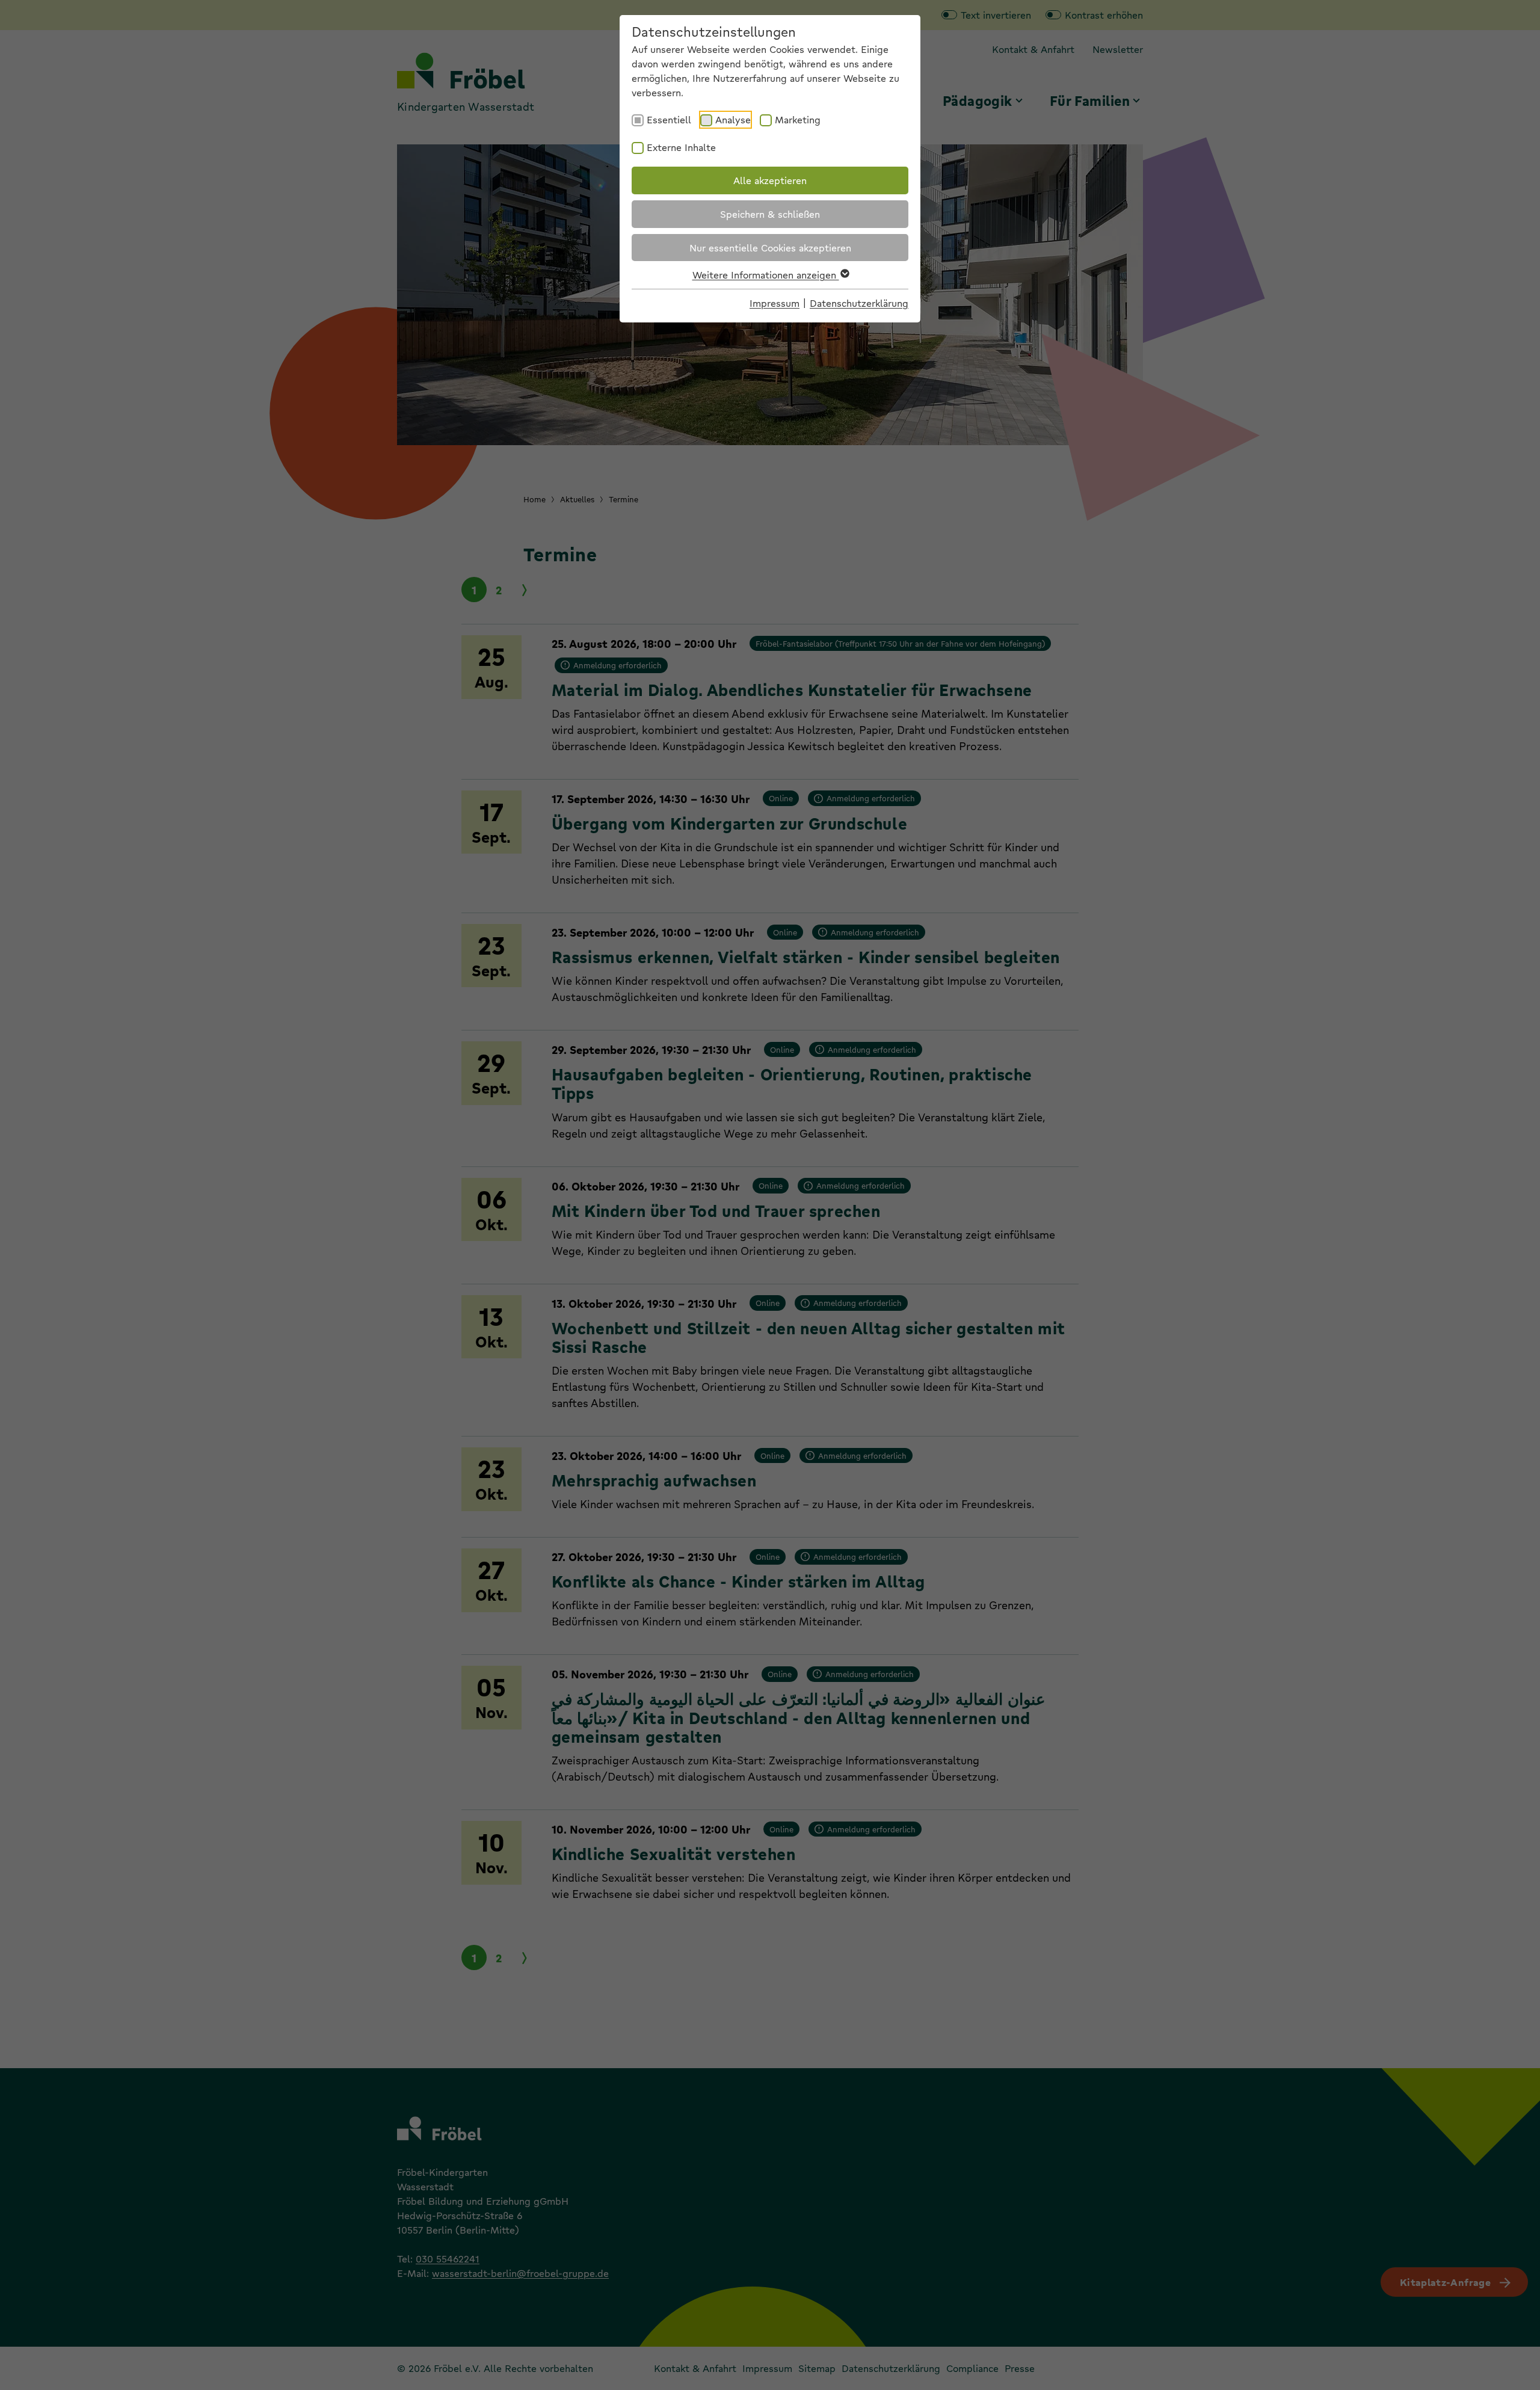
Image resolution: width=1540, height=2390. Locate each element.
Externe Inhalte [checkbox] (681, 147)
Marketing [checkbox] (798, 119)
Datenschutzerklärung (859, 303)
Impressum (775, 303)
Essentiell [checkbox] (669, 119)
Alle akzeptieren (770, 180)
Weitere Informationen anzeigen (766, 275)
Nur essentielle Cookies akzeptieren (770, 248)
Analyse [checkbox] (733, 119)
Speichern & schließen (770, 214)
